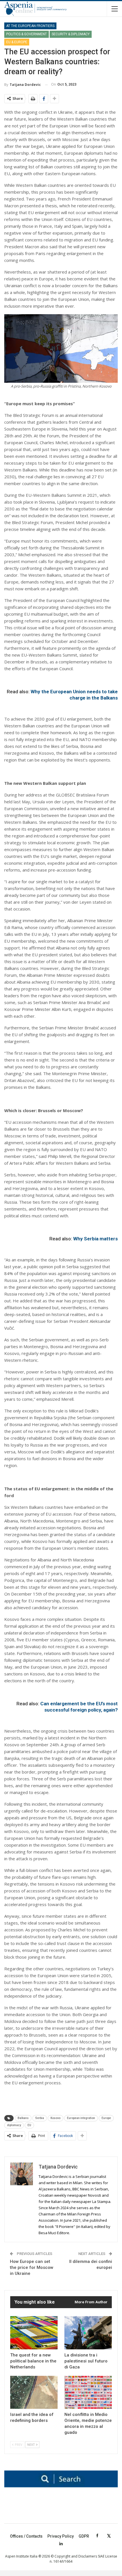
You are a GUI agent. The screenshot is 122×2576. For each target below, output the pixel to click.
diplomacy (14, 2125)
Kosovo (55, 2118)
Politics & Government (27, 34)
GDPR (84, 2536)
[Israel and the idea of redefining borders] (34, 2392)
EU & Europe (17, 42)
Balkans (23, 2118)
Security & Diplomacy (71, 34)
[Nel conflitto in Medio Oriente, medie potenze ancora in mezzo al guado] (88, 2392)
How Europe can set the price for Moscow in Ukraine (32, 2267)
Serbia (40, 2118)
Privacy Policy (61, 2536)
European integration (81, 2118)
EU (29, 2125)
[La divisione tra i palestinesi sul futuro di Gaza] (88, 2333)
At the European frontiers (30, 26)
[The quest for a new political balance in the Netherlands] (34, 2333)
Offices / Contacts (26, 2536)
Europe (106, 2118)
